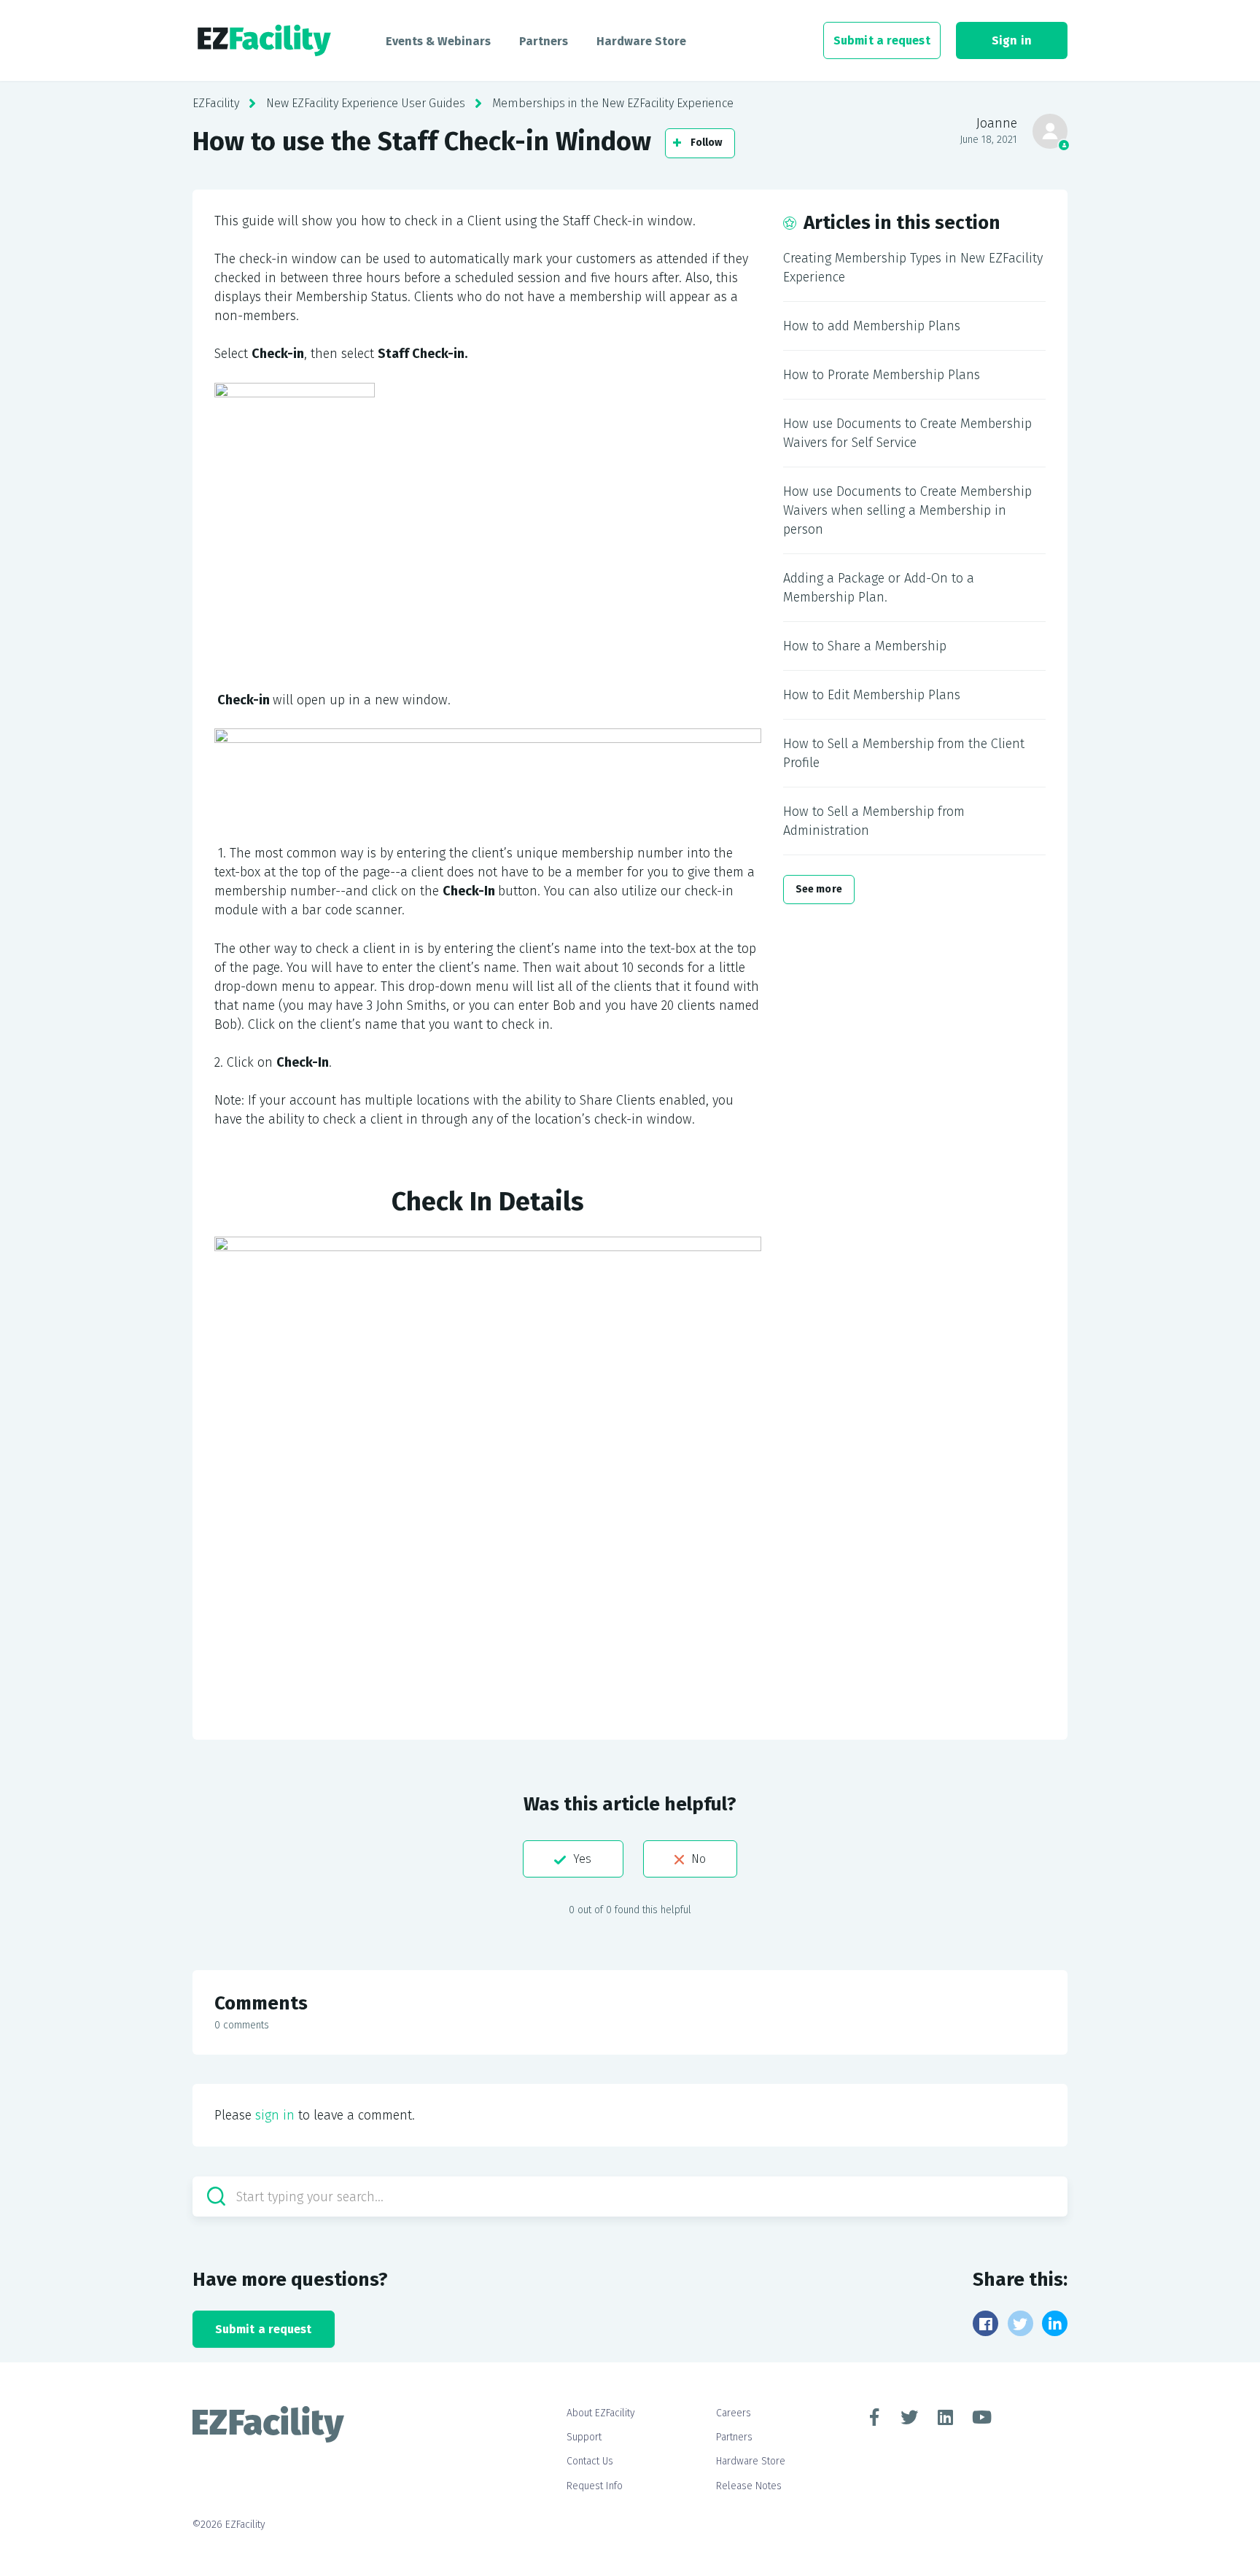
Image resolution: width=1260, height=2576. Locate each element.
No (699, 1859)
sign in (275, 2115)
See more (819, 889)
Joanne (997, 123)
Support (584, 2437)
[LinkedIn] (1055, 2323)
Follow (707, 143)
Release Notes (749, 2486)
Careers (734, 2413)
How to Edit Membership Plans (872, 695)
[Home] (264, 41)
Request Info (595, 2486)
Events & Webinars (438, 41)
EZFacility (216, 103)
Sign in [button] (1012, 40)
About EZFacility (601, 2413)
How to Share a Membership (865, 646)
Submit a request (882, 40)
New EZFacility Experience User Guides (366, 103)
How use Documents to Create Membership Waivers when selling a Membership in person (907, 510)
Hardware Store (641, 41)
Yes (582, 1859)
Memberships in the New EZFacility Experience (613, 103)
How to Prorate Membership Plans (882, 375)
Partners (544, 41)
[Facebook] (985, 2323)
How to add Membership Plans (872, 326)
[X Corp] (1020, 2323)
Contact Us (590, 2461)
